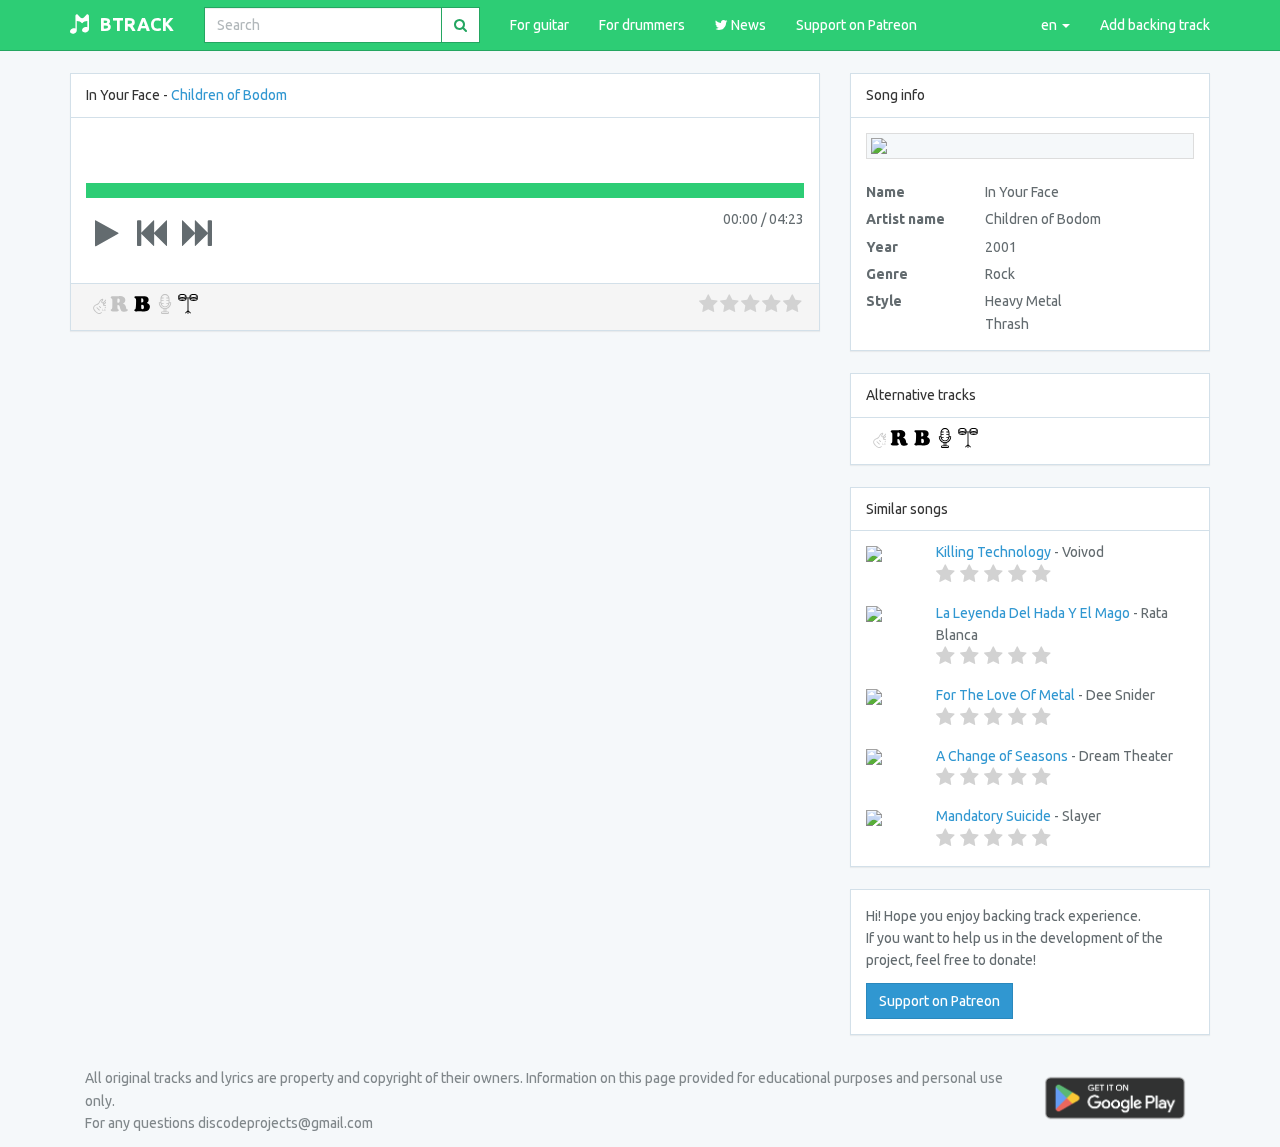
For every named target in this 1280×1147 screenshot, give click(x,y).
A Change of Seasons (1002, 756)
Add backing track (1155, 25)
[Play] (107, 233)
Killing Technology (993, 552)
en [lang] (1050, 25)
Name (885, 192)
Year (882, 247)
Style (884, 301)
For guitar (539, 25)
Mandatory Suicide (993, 816)
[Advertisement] (445, 493)
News (747, 25)
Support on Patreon (856, 25)
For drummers (642, 25)
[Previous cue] (152, 233)
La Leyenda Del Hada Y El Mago (1033, 613)
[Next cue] (197, 233)
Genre (887, 274)
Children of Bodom (229, 95)
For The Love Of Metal (1005, 695)
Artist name (905, 219)
